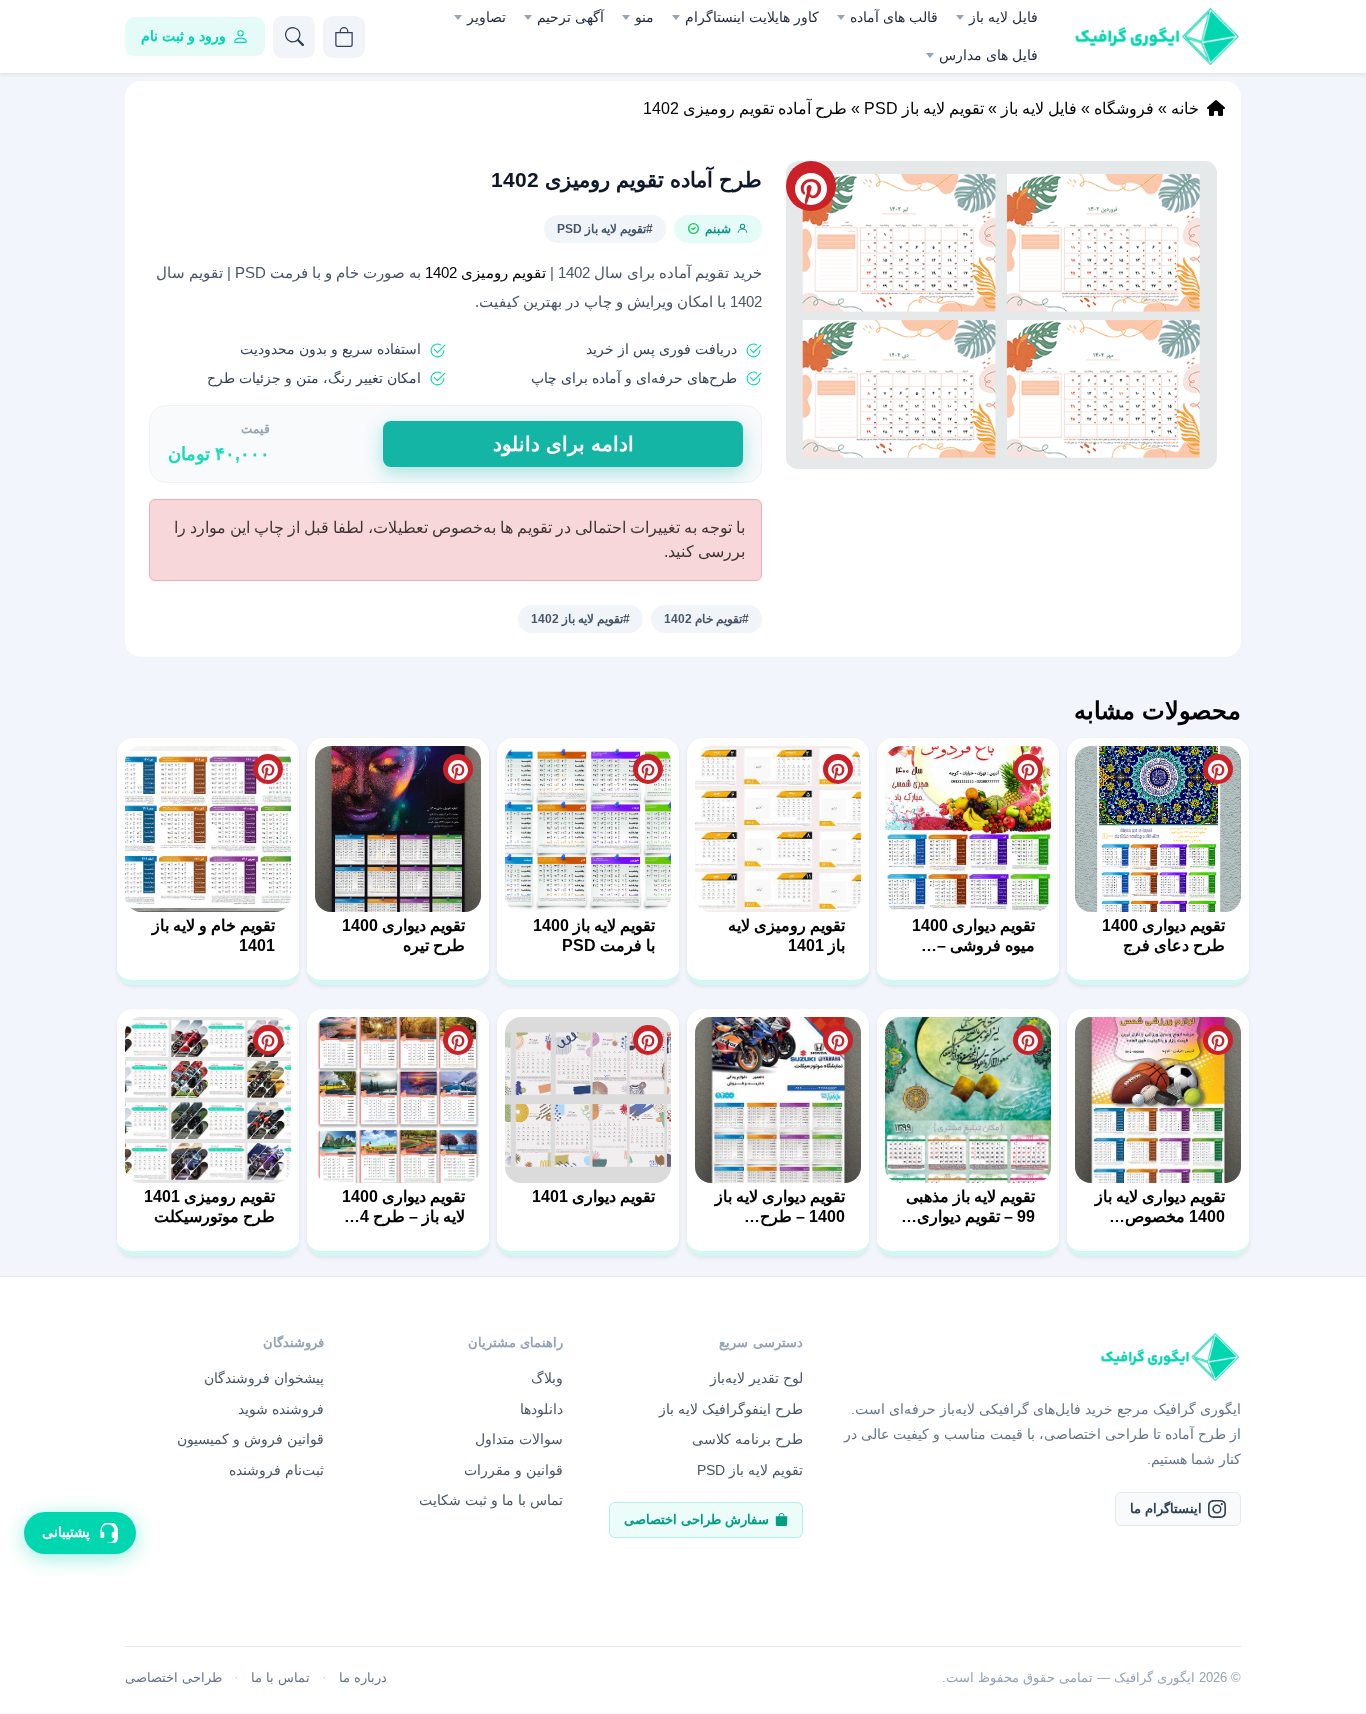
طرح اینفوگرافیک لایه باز (731, 1409)
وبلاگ (547, 1378)
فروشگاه (1124, 108)
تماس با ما (280, 1677)
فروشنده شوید (281, 1409)
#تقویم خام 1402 (706, 619)
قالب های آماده (894, 17)
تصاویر (486, 17)
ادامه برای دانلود (563, 444)
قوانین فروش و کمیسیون (250, 1439)
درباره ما (363, 1677)
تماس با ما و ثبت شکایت (491, 1500)
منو (644, 17)
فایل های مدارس (988, 55)
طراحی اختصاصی (173, 1677)
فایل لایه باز (1003, 17)
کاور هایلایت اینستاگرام (752, 17)
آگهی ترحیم (570, 17)
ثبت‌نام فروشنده (276, 1470)
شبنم (718, 229)
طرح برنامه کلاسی (747, 1439)
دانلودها (541, 1409)
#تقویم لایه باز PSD (605, 229)
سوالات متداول (519, 1439)
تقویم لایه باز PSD (924, 108)
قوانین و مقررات (513, 1470)
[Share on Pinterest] (1218, 769)
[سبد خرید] (344, 37)
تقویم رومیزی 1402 (485, 273)
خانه (1185, 108)
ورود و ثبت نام (183, 36)
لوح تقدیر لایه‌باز (756, 1378)
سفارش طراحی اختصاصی (696, 1519)
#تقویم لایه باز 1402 (580, 619)
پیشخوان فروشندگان (264, 1378)
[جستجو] (294, 37)
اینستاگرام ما (1166, 1508)
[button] (1001, 315)
